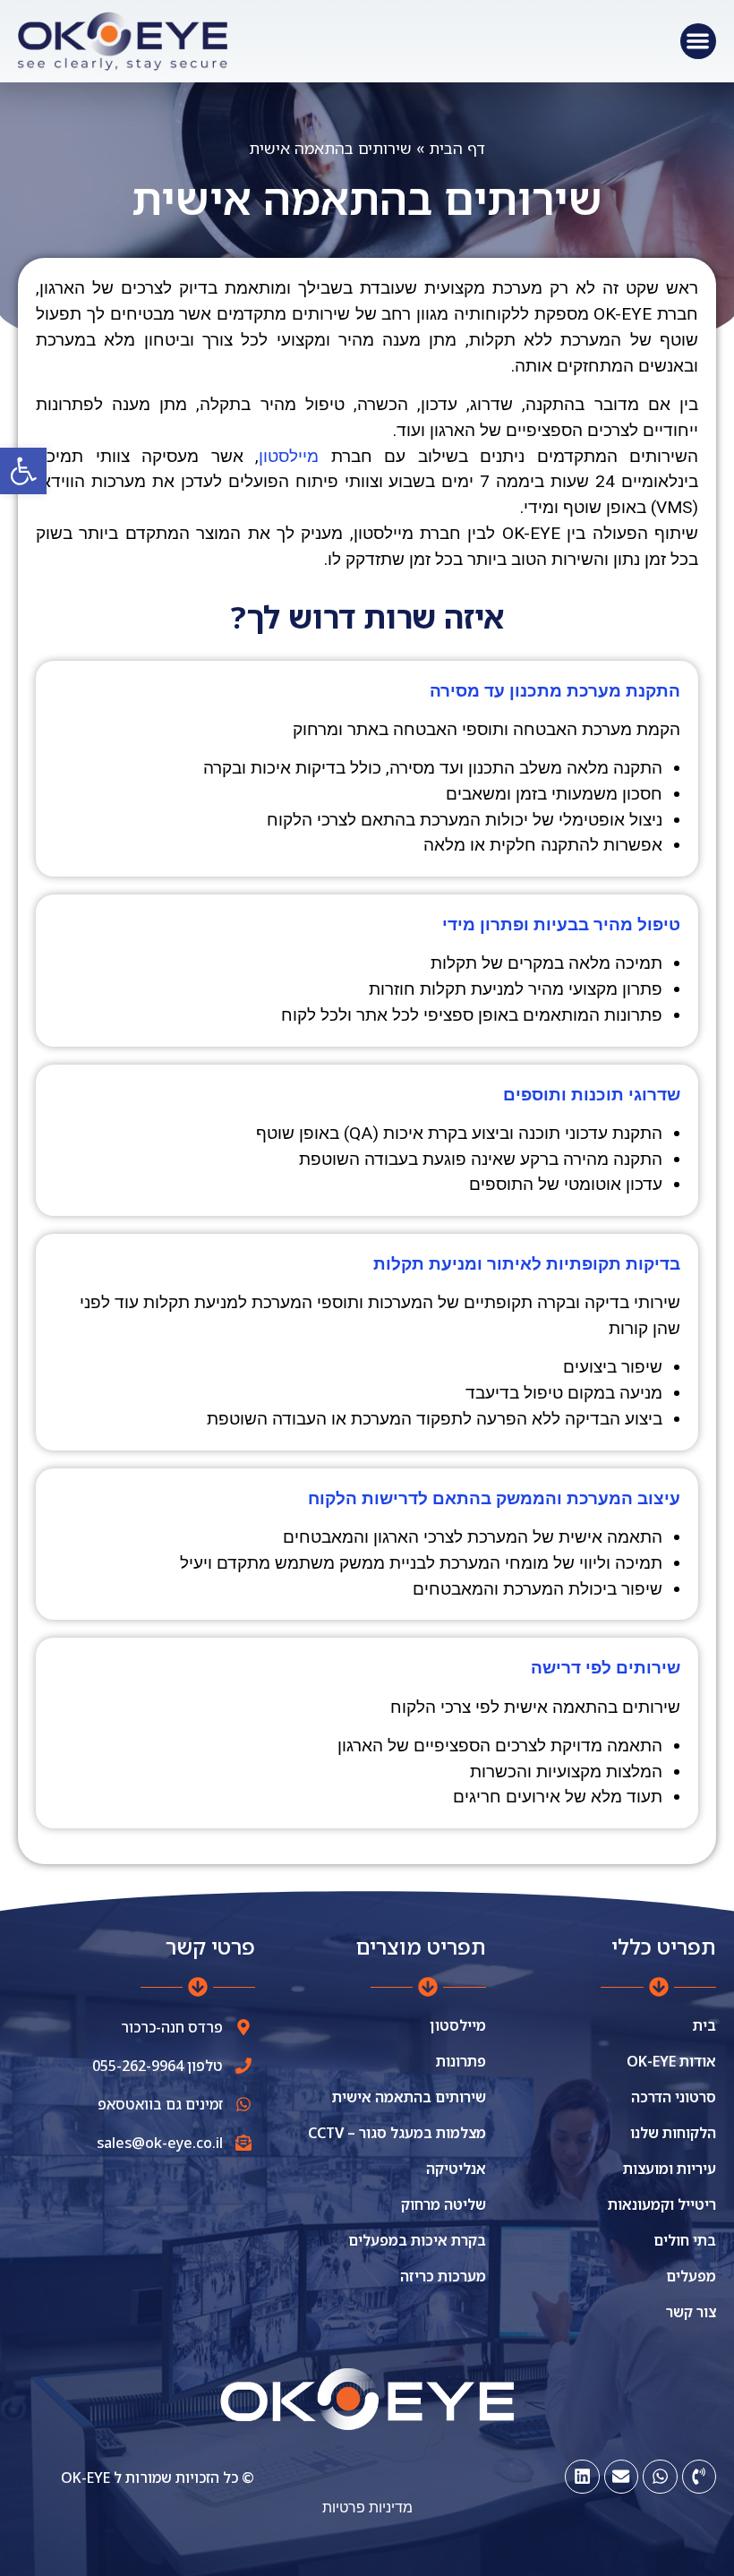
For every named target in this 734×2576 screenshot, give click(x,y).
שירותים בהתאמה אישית (409, 2097)
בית (704, 2025)
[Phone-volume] (699, 2477)
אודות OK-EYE (671, 2061)
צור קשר (691, 2312)
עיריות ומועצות (670, 2169)
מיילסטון (457, 2025)
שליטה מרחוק (443, 2204)
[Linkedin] (582, 2477)
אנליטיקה (456, 2169)
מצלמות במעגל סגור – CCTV (397, 2133)
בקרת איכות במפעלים (417, 2240)
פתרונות (461, 2061)
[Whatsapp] (660, 2477)
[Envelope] (621, 2477)
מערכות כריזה (443, 2276)
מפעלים (691, 2276)
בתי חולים (685, 2240)
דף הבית (457, 148)
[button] (23, 471)
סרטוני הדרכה (674, 2097)
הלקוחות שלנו (673, 2133)
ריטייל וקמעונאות (662, 2204)
